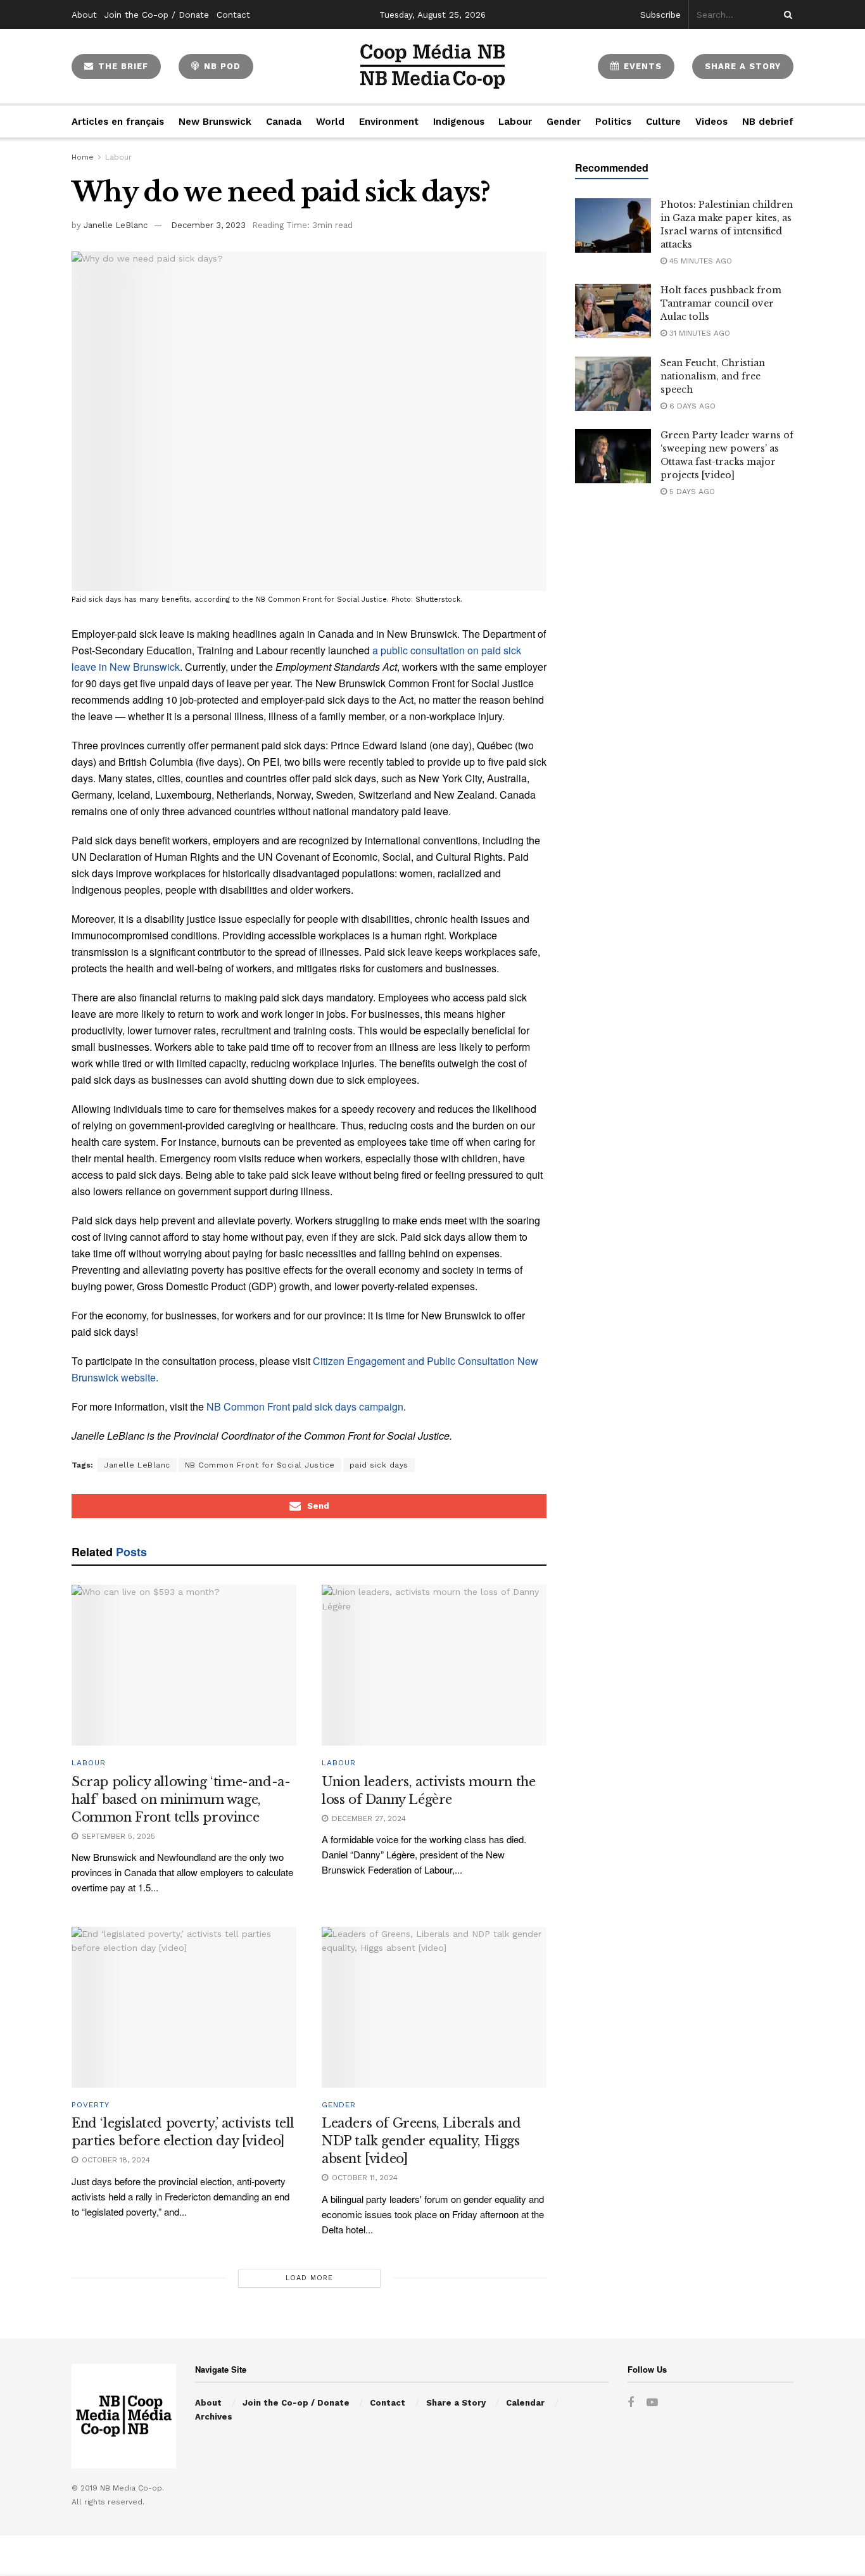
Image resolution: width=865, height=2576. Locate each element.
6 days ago (691, 406)
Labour (515, 122)
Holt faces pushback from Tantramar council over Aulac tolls (721, 303)
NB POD (221, 66)
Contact (233, 15)
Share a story (743, 66)
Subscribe (660, 15)
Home (83, 157)
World (330, 122)
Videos (711, 122)
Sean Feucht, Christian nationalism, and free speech (713, 376)
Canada (284, 122)
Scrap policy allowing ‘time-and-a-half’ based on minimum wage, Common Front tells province (181, 1799)
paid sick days (379, 1465)
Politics (613, 122)
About (84, 15)
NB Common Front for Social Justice (260, 1465)
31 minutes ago (698, 333)
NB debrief (768, 122)
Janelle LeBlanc (116, 225)
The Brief (122, 66)
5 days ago (691, 492)
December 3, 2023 (208, 225)
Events (641, 66)
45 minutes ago (699, 261)
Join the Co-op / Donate (157, 15)
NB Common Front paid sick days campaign (305, 1406)
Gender (564, 122)
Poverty (91, 2105)
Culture (663, 122)
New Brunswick (215, 122)
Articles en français (118, 122)
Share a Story (456, 2403)
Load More (309, 2278)
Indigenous (459, 122)
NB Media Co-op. (132, 2488)
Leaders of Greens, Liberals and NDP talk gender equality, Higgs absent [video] (421, 2141)
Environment (389, 122)
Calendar (525, 2403)
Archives (214, 2417)
